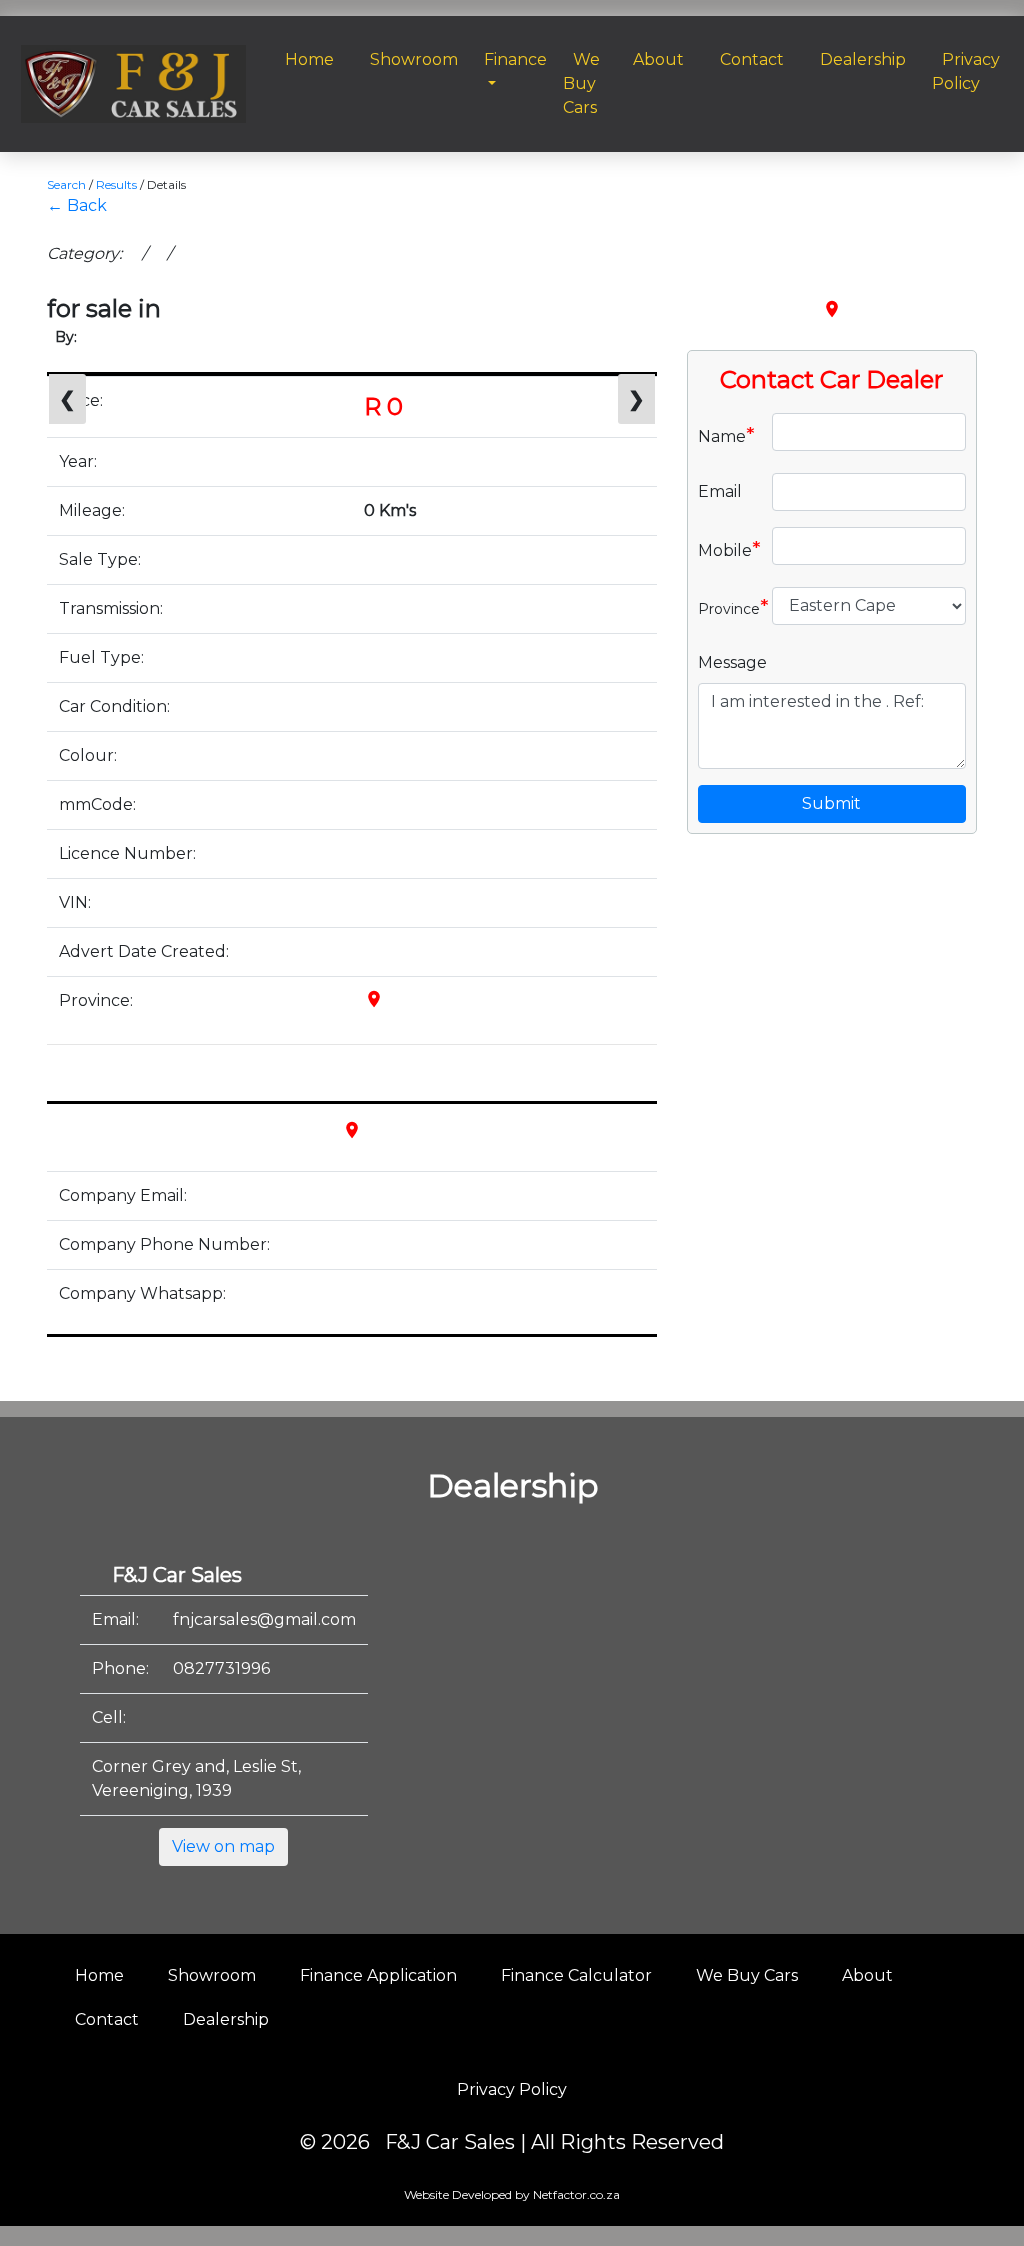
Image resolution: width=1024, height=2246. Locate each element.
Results (116, 184)
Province (727, 607)
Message (732, 662)
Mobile (727, 549)
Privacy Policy (512, 2089)
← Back (77, 205)
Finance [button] (515, 59)
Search (66, 184)
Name (726, 435)
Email (720, 491)
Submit (831, 803)
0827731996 (221, 1668)
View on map (223, 1846)
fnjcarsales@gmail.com (264, 1619)
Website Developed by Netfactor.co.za (512, 2194)
